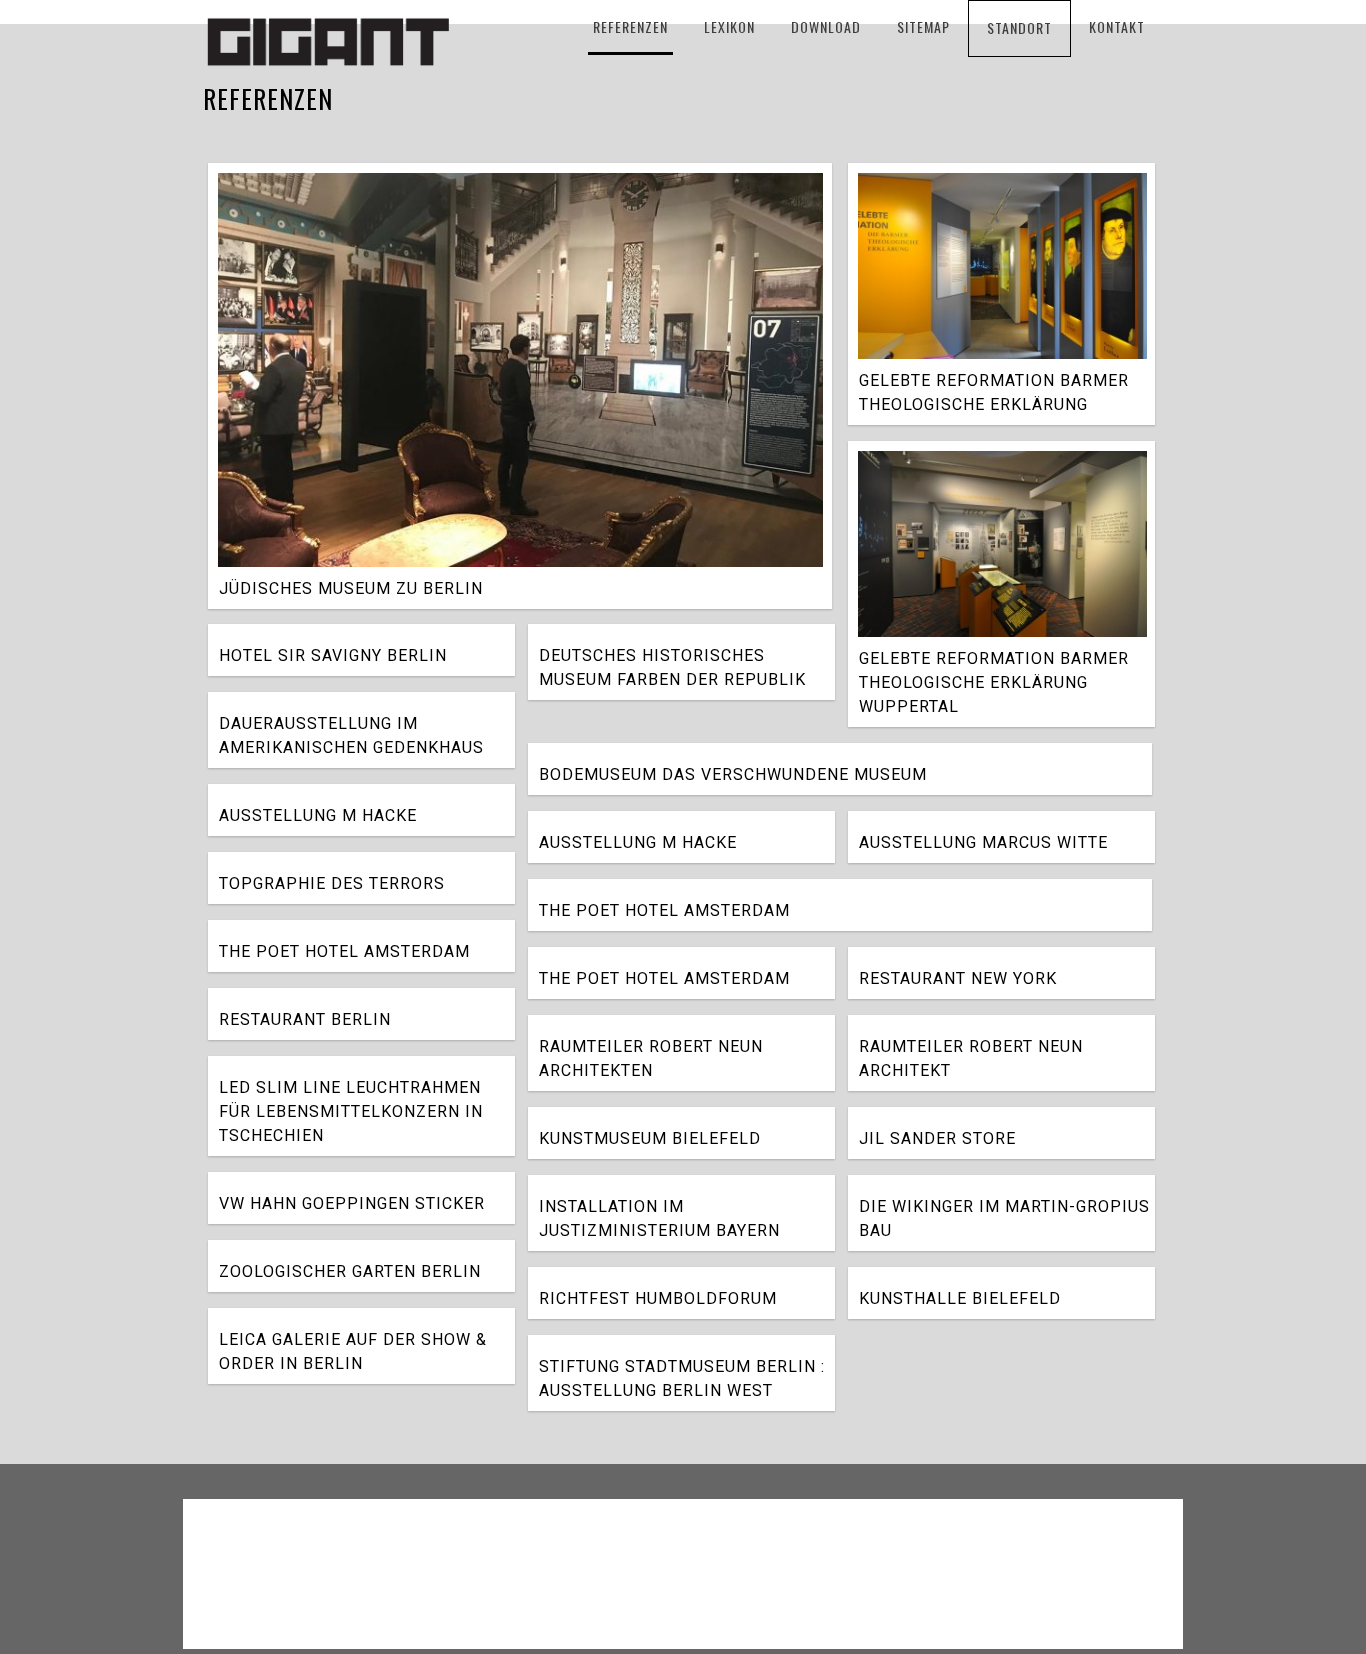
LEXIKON (729, 26)
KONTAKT (1117, 26)
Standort (1019, 27)
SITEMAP (923, 26)
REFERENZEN (630, 26)
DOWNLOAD (826, 26)
